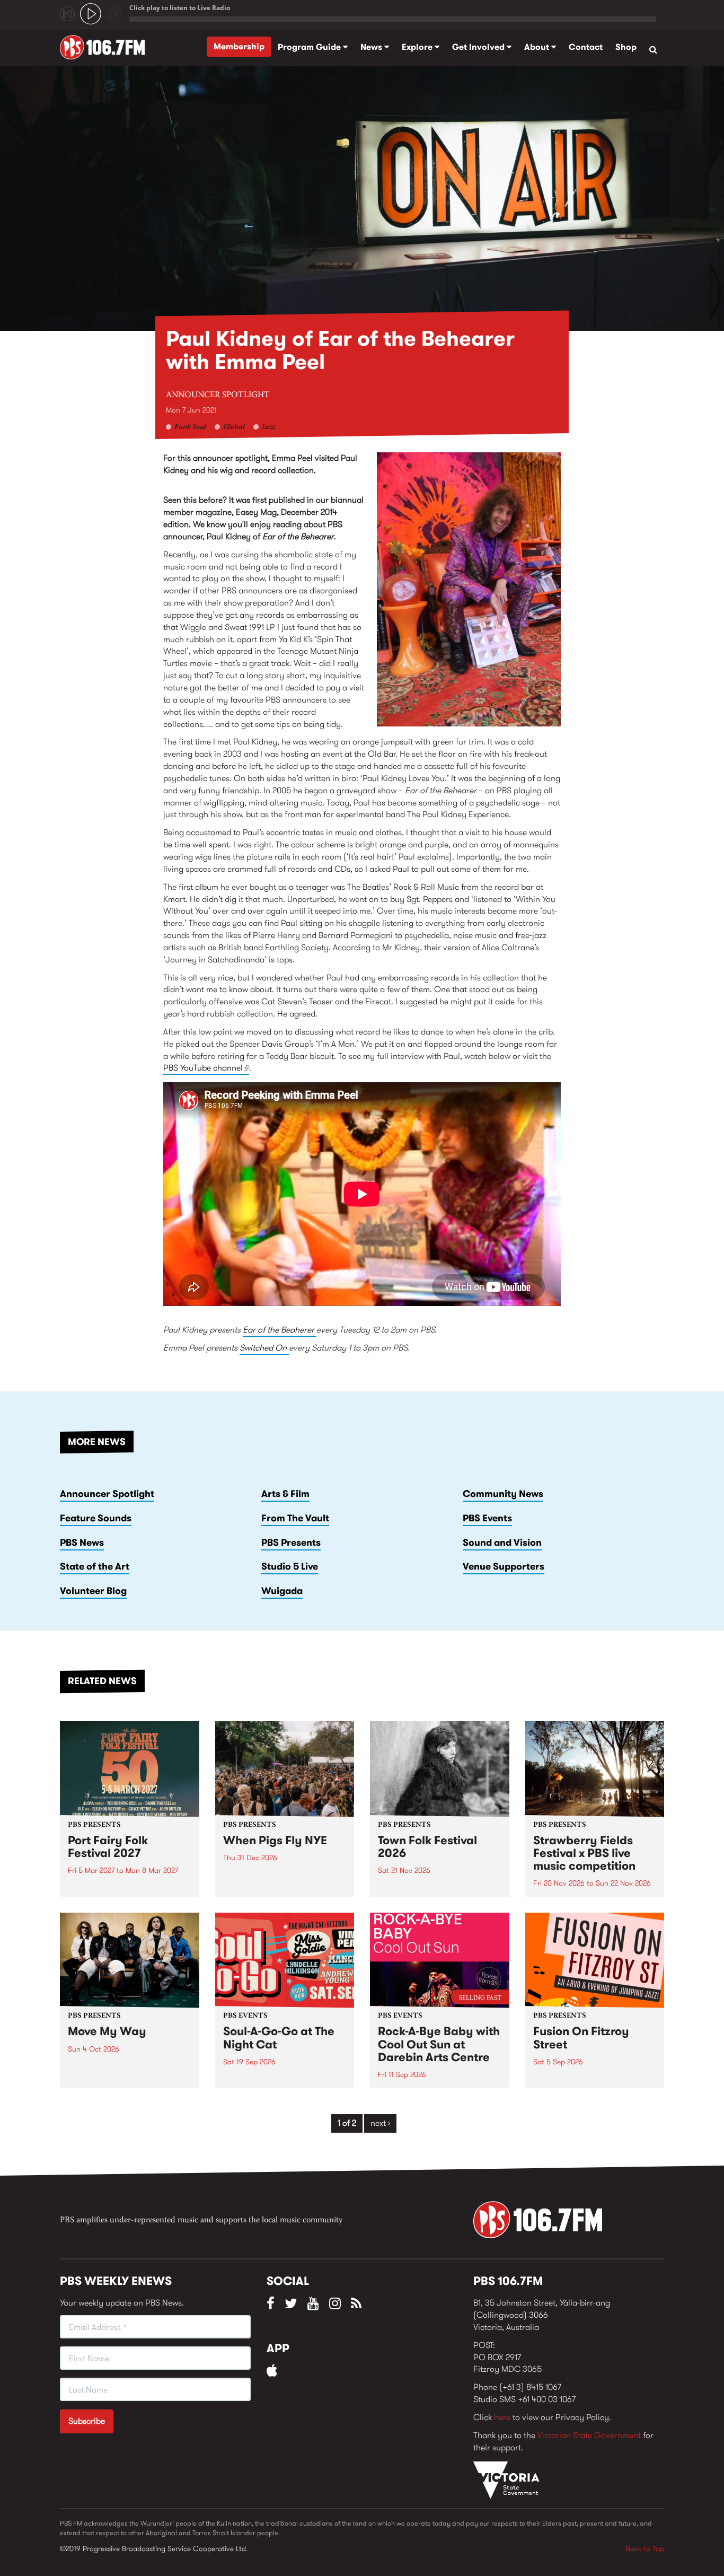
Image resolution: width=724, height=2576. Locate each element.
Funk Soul (190, 427)
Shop (626, 47)
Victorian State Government (589, 2435)
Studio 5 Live (290, 1566)
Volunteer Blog (93, 1591)
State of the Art (95, 1566)
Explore (418, 47)
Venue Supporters (504, 1566)
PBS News (82, 1543)
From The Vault (295, 1518)
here (502, 2417)
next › (380, 2123)
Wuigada (282, 1591)
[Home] (106, 47)
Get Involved (479, 47)
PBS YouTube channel (206, 1068)
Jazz (268, 427)
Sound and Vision (502, 1543)
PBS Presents (291, 1543)
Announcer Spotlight (218, 395)
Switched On (264, 1348)
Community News (503, 1494)
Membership (239, 46)
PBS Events (487, 1518)
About (538, 47)
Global (234, 427)
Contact (586, 47)
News (372, 47)
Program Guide (310, 47)
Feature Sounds (96, 1518)
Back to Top (645, 2548)
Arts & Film (285, 1494)
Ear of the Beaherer (280, 1330)
